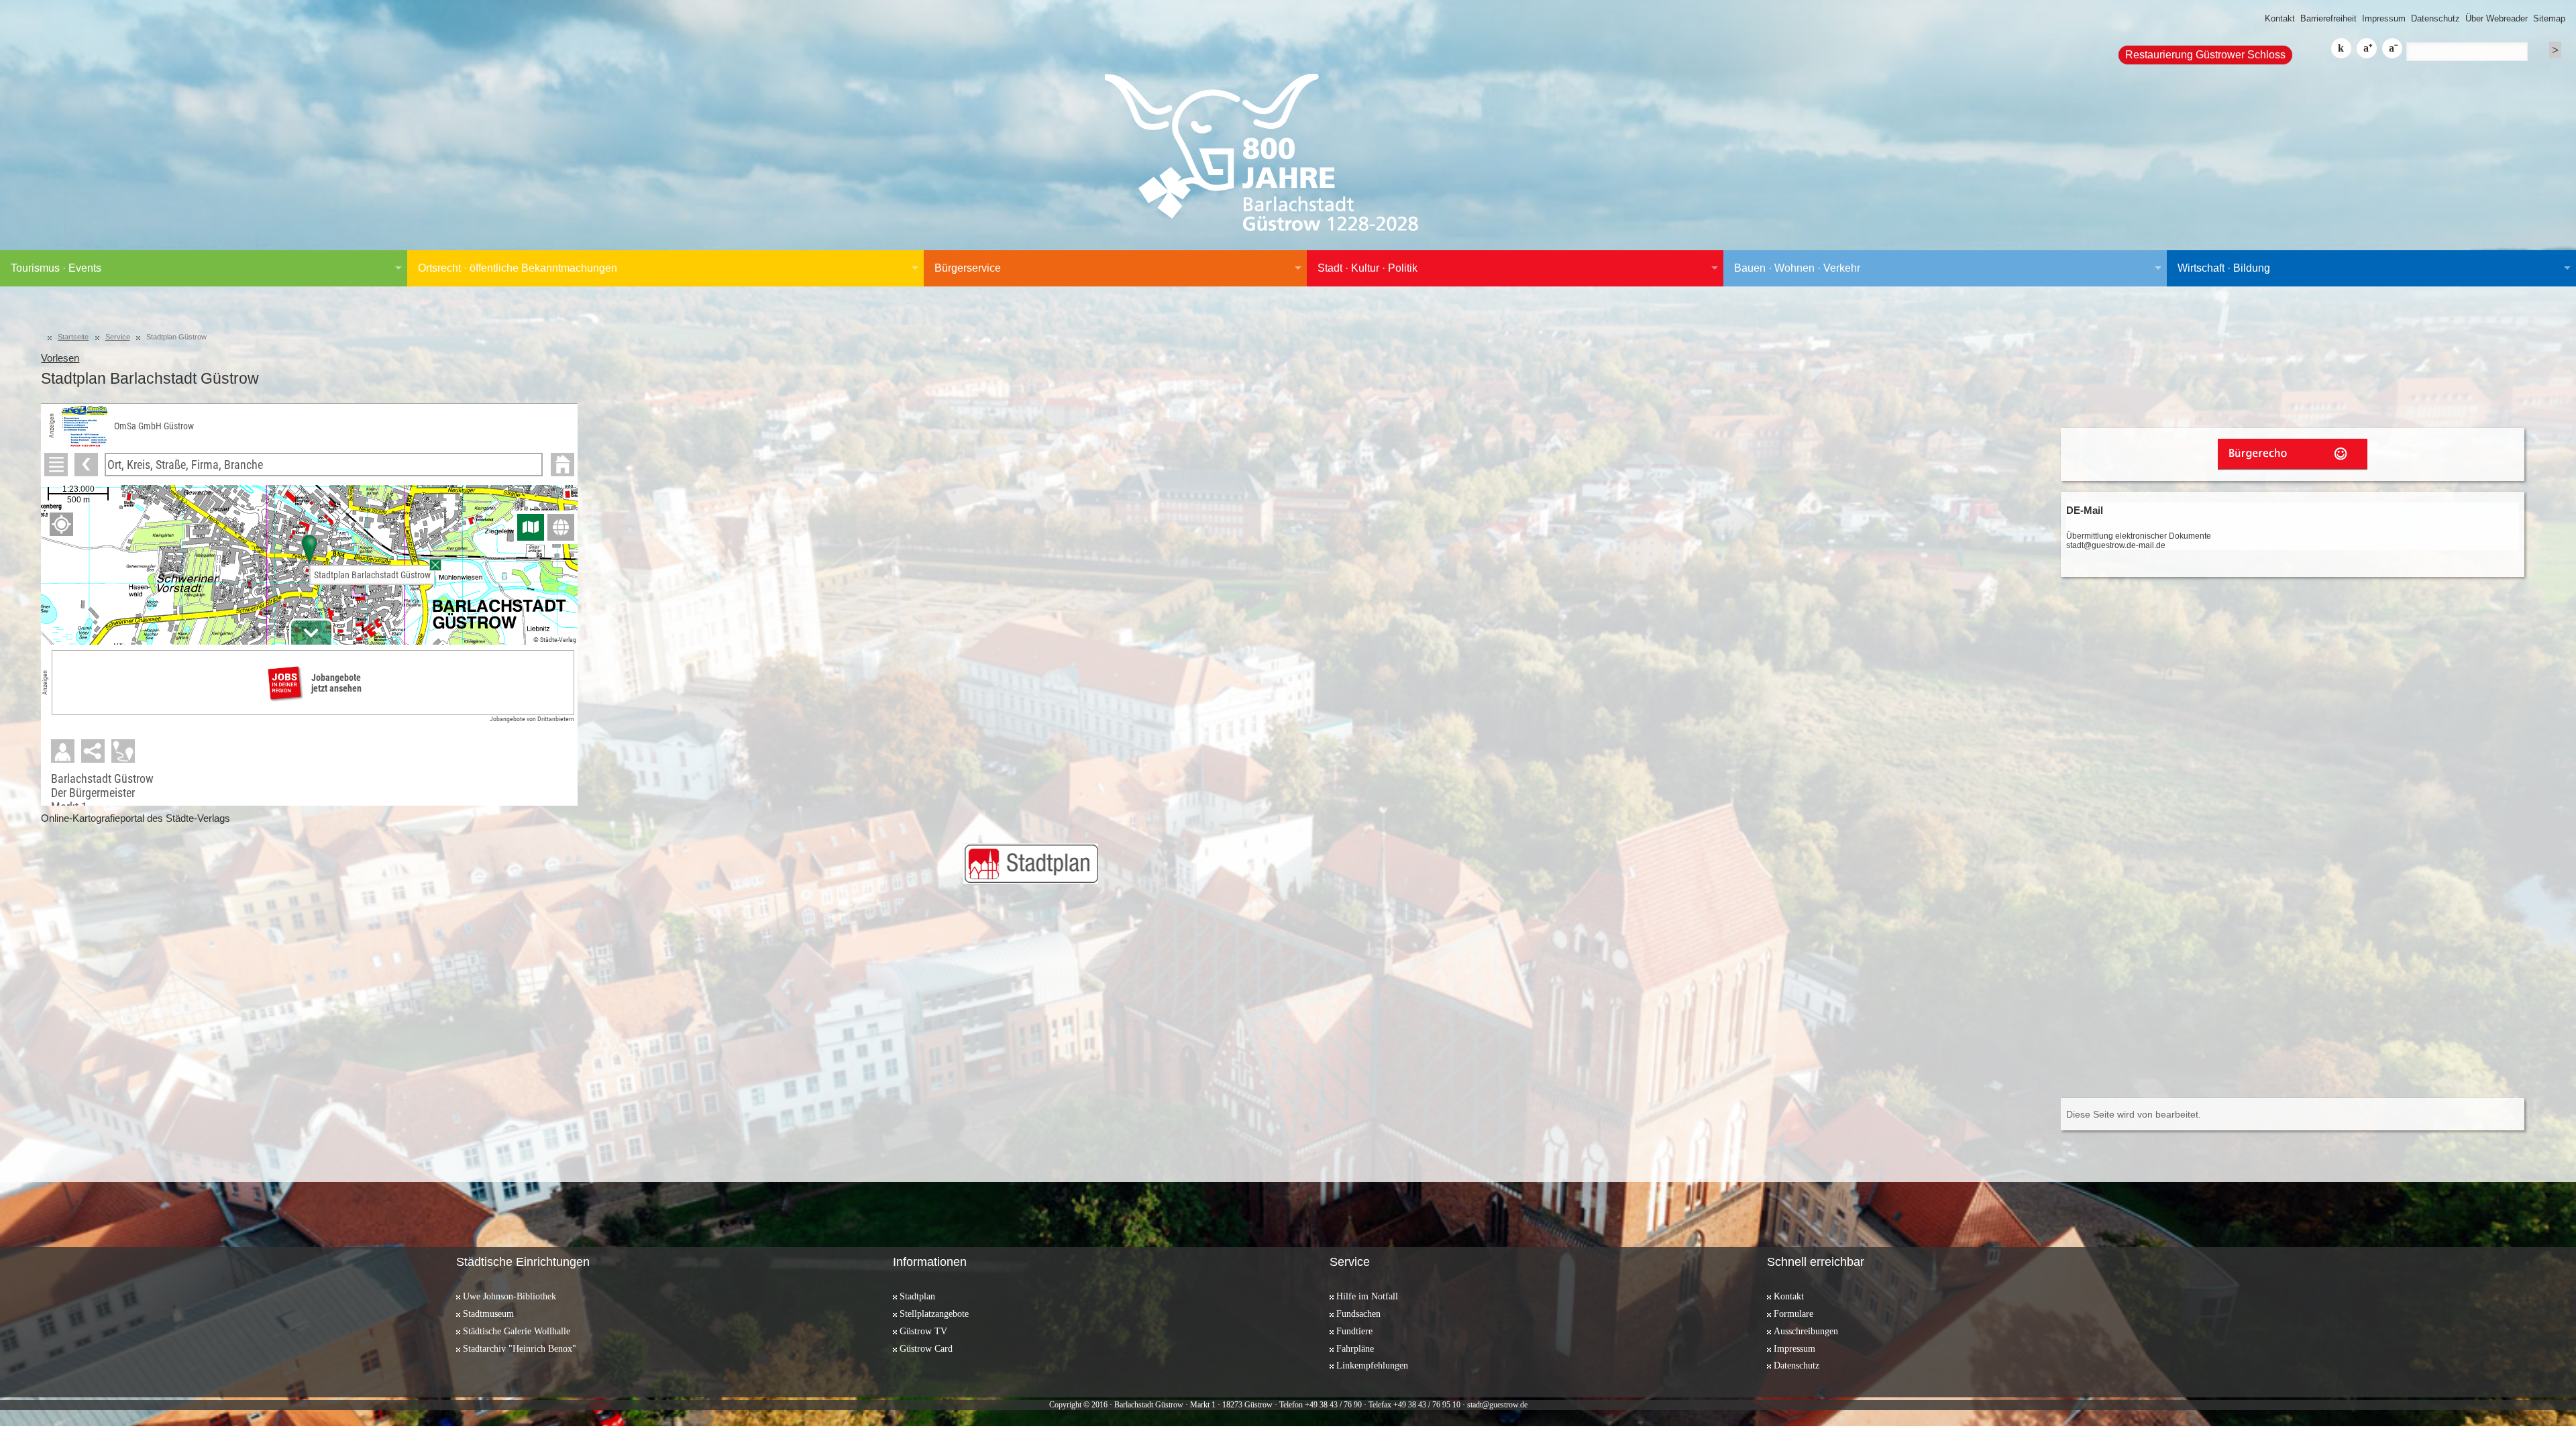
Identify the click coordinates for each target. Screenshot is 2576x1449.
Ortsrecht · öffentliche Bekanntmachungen (518, 268)
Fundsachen (1358, 1313)
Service (118, 337)
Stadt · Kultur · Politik (1367, 268)
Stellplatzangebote (934, 1313)
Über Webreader (2497, 18)
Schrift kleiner (2392, 48)
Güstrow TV (923, 1331)
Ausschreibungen (1806, 1331)
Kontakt (2280, 18)
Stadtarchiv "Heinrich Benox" (520, 1348)
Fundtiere (1354, 1331)
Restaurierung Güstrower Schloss (2205, 55)
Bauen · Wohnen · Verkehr (1797, 268)
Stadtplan (917, 1296)
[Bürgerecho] (2293, 454)
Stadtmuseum (488, 1313)
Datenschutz (2435, 18)
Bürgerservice (968, 268)
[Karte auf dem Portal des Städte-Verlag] (1030, 864)
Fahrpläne (1355, 1348)
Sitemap (2549, 18)
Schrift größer (2367, 48)
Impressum (2384, 18)
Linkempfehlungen (1372, 1365)
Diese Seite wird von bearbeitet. (2134, 1114)
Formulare (1793, 1313)
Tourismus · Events (56, 268)
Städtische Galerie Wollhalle (517, 1331)
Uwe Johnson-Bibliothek (509, 1296)
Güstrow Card (926, 1348)
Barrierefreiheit (2328, 18)
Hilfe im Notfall (1367, 1296)
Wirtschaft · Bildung (2224, 268)
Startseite (73, 337)
